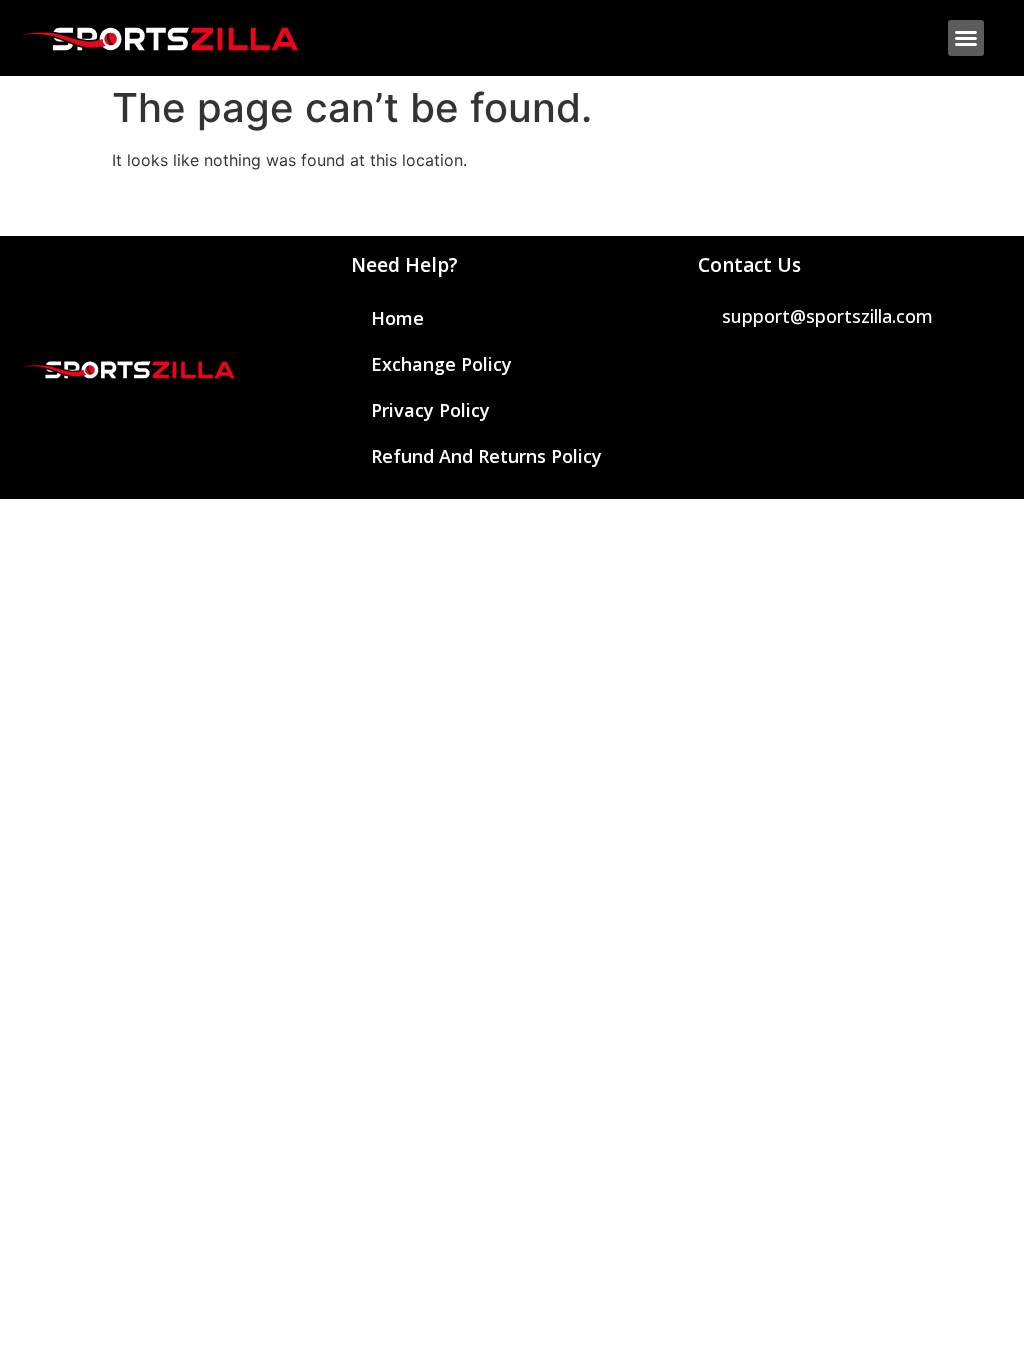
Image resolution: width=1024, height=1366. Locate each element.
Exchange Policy (441, 364)
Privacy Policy (430, 410)
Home (397, 318)
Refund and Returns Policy (486, 456)
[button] (966, 38)
